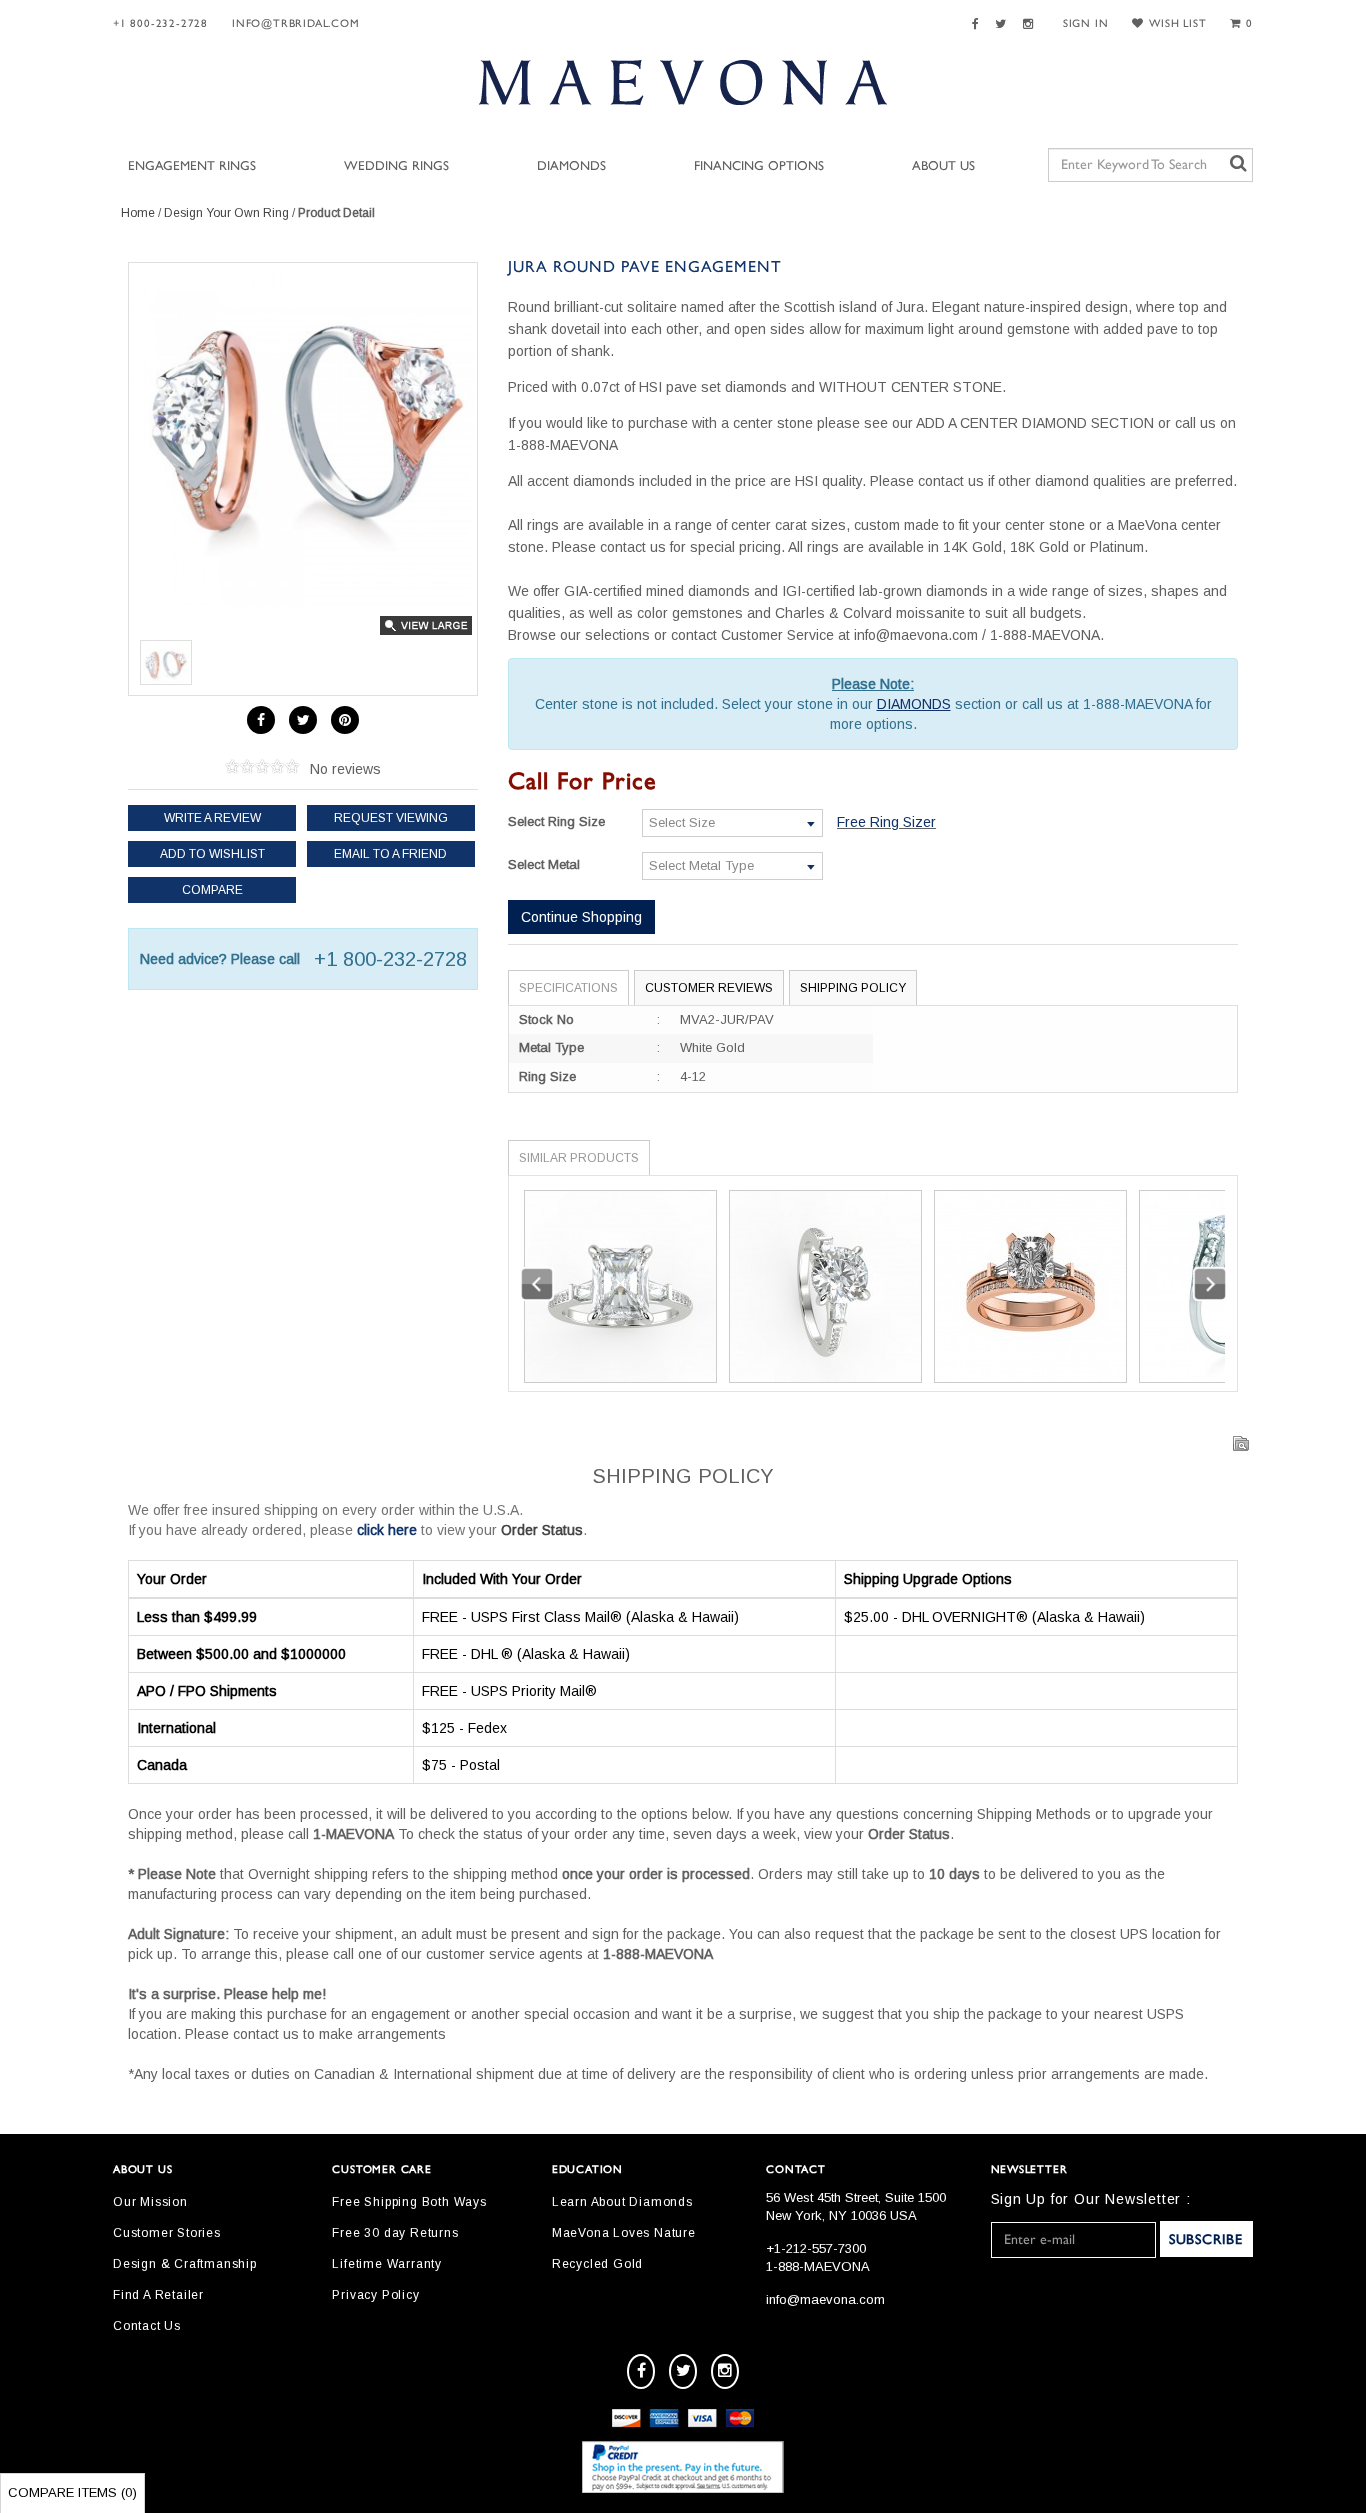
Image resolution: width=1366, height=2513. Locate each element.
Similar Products (579, 1158)
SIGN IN (1086, 23)
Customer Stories (167, 2233)
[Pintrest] (345, 720)
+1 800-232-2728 (160, 23)
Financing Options (759, 166)
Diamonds (571, 166)
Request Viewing (391, 818)
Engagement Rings (192, 166)
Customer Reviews (709, 988)
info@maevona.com (825, 2299)
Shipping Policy (853, 988)
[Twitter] (1003, 24)
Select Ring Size (556, 821)
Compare (212, 890)
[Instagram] (1031, 24)
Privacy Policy (375, 2295)
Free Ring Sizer (886, 822)
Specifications (568, 988)
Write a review (212, 818)
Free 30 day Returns (395, 2233)
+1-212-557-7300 (816, 2248)
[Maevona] (683, 82)
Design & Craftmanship (185, 2264)
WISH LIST (1177, 23)
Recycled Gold (597, 2264)
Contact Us (147, 2326)
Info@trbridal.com (296, 23)
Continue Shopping (581, 917)
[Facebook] (978, 24)
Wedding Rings (396, 166)
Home (138, 213)
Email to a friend (390, 854)
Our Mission (150, 2202)
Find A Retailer (158, 2295)
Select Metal (544, 864)
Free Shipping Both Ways (409, 2202)
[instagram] (725, 2371)
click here (387, 1530)
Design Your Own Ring (226, 213)
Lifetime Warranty (387, 2264)
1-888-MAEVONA (818, 2266)
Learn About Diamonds (622, 2202)
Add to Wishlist (212, 854)
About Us (943, 166)
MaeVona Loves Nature (624, 2233)
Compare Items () (72, 2492)
